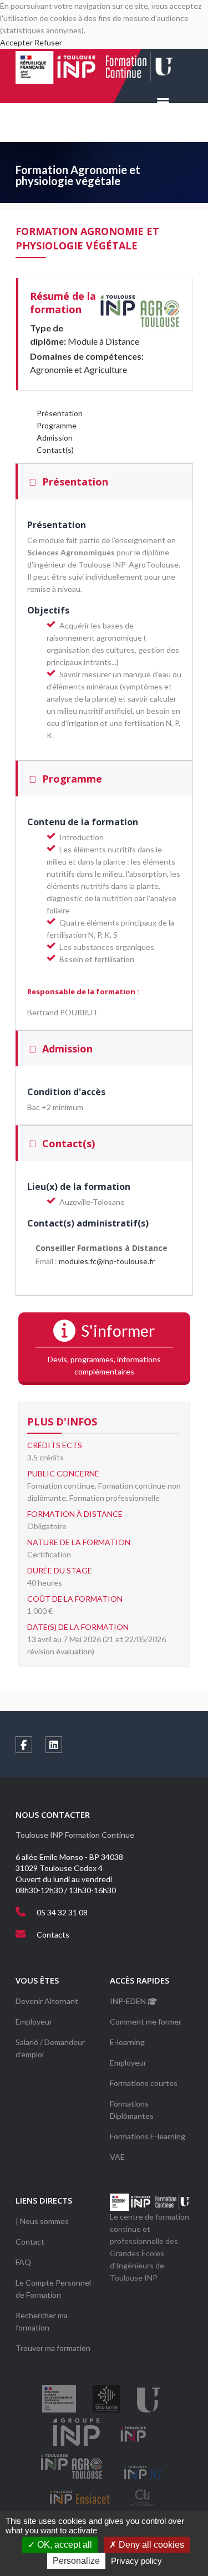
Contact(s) (55, 450)
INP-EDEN (129, 2001)
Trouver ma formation (53, 2348)
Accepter (16, 42)
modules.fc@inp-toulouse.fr (107, 1261)
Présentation (60, 413)
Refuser (48, 42)
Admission (55, 438)
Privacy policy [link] (136, 2561)
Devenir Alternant (47, 2001)
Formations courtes (144, 2083)
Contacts (53, 1934)
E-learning (127, 2042)
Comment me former (146, 2022)
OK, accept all (64, 2545)
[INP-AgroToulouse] (140, 311)
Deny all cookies (150, 2545)
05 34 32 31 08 (62, 1912)
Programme (57, 425)
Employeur (34, 2022)
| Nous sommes (42, 2221)
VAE (117, 2157)
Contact (30, 2242)
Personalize (76, 2561)
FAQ (23, 2262)
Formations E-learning (148, 2136)
